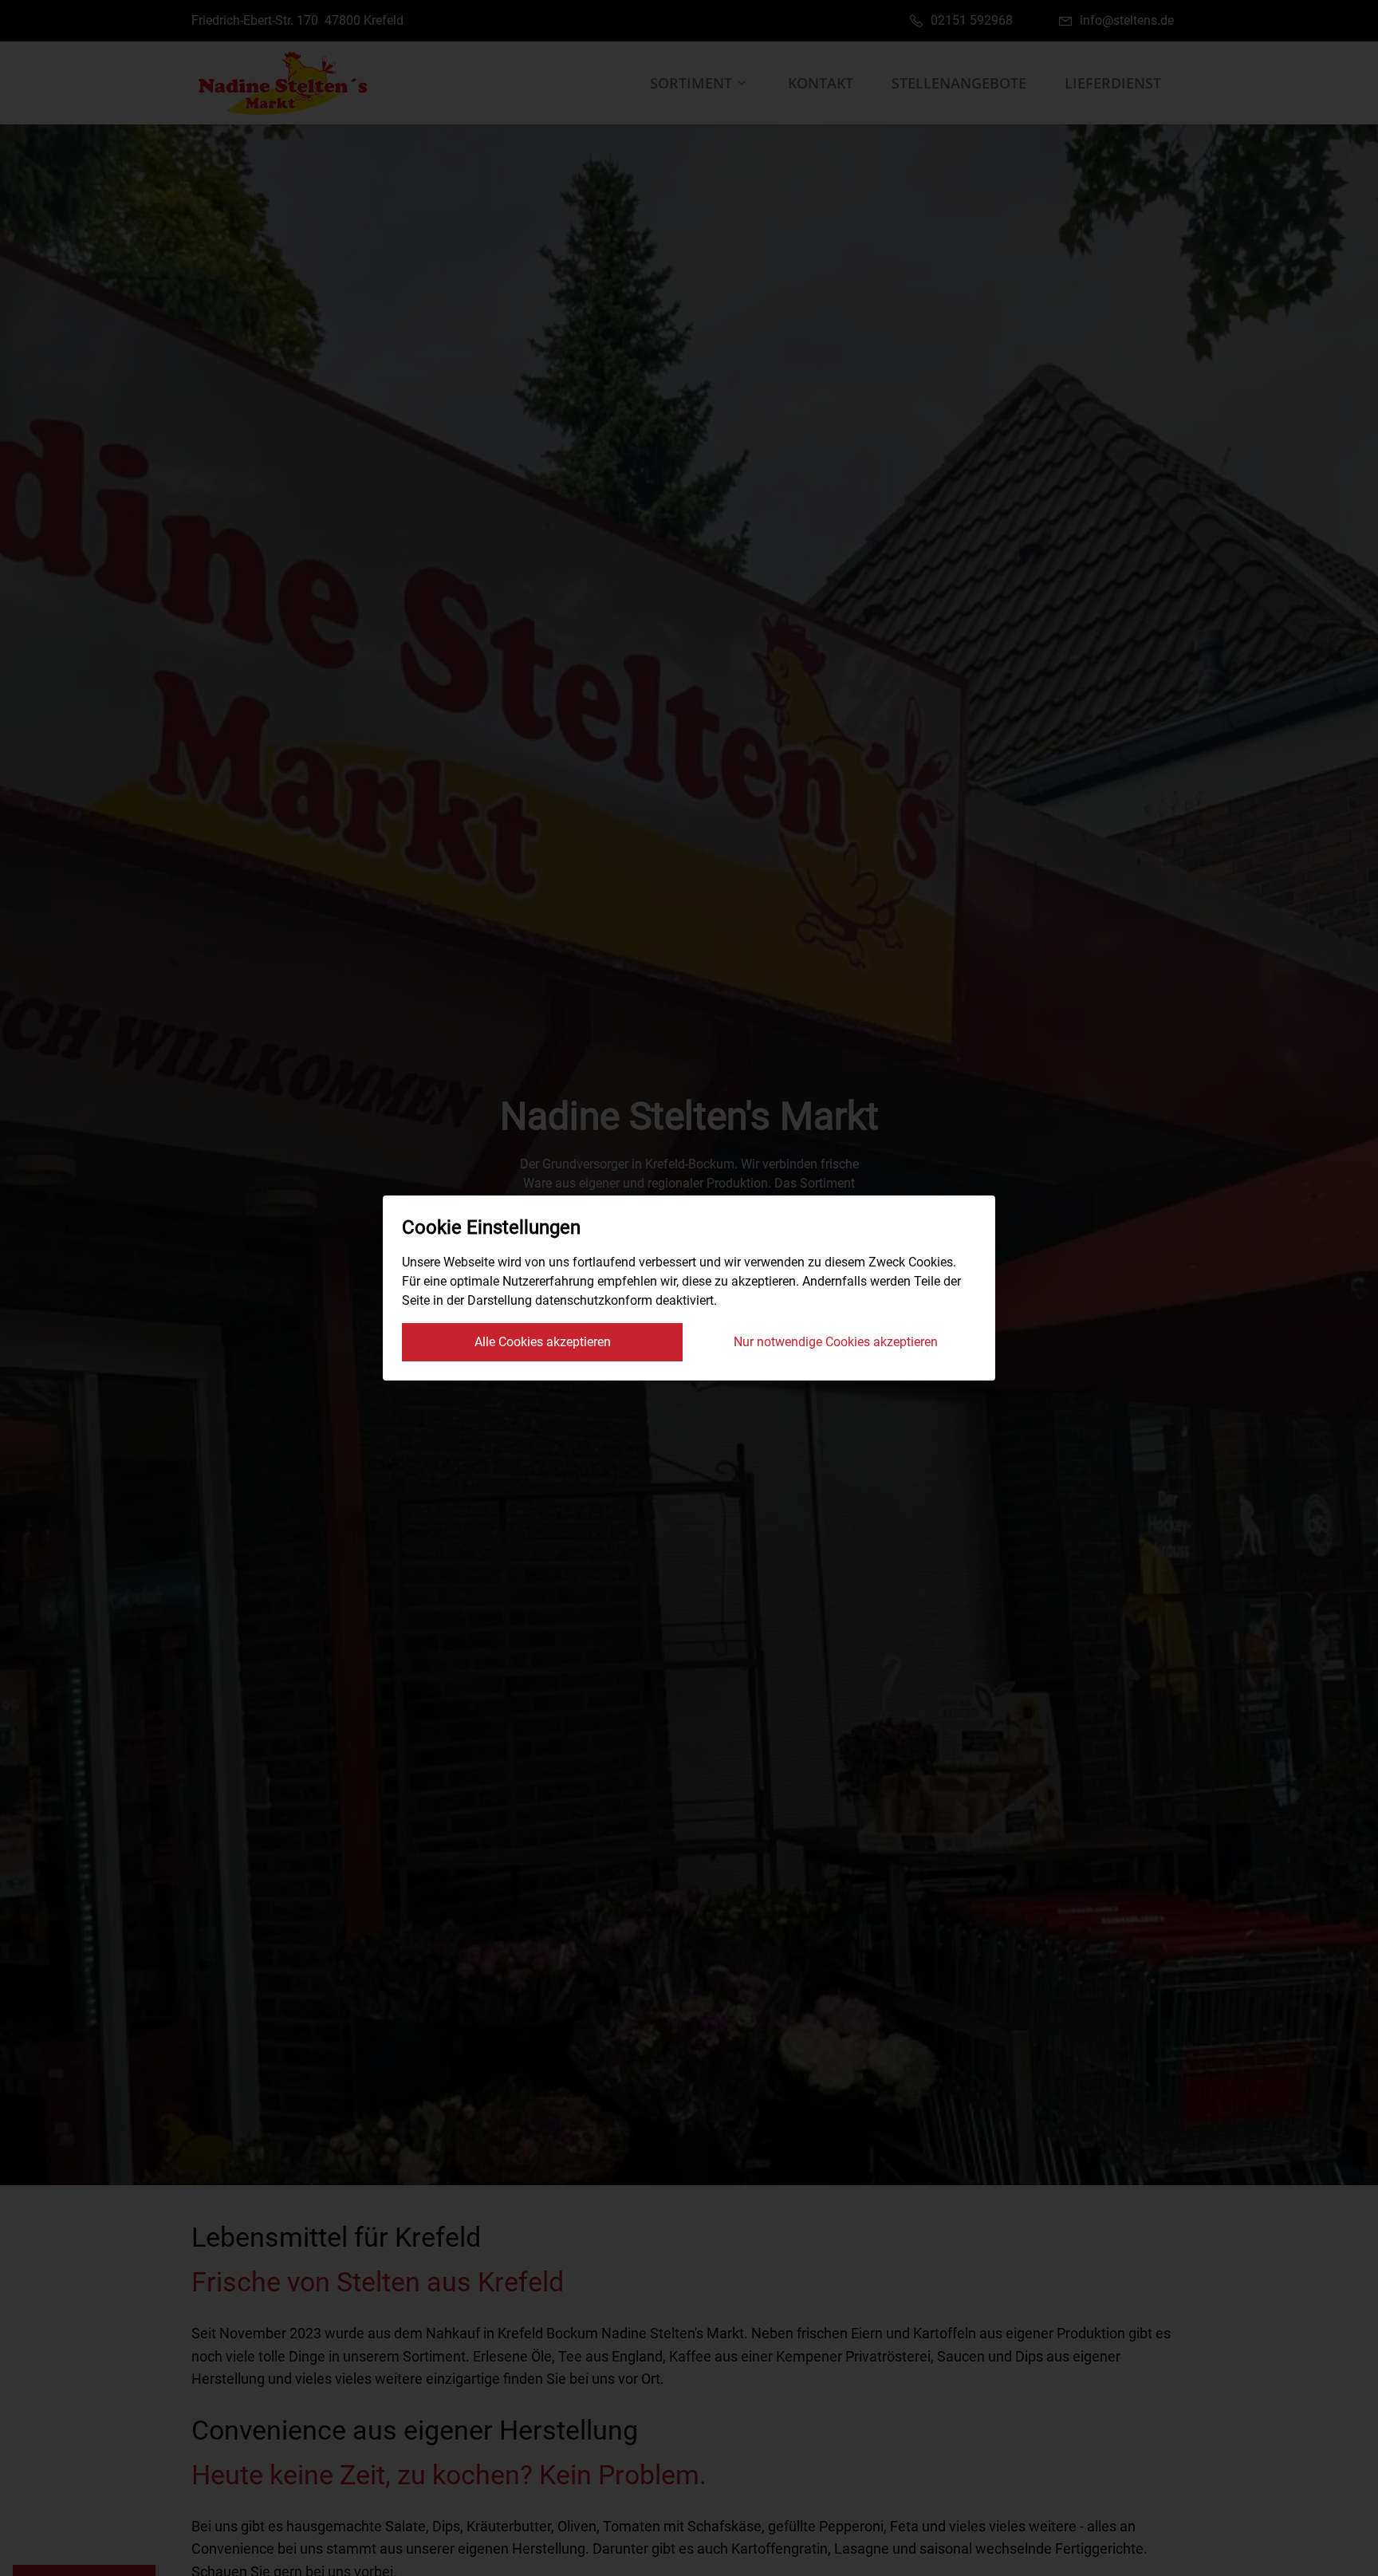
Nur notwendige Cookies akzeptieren (836, 1342)
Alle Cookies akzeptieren (543, 1342)
